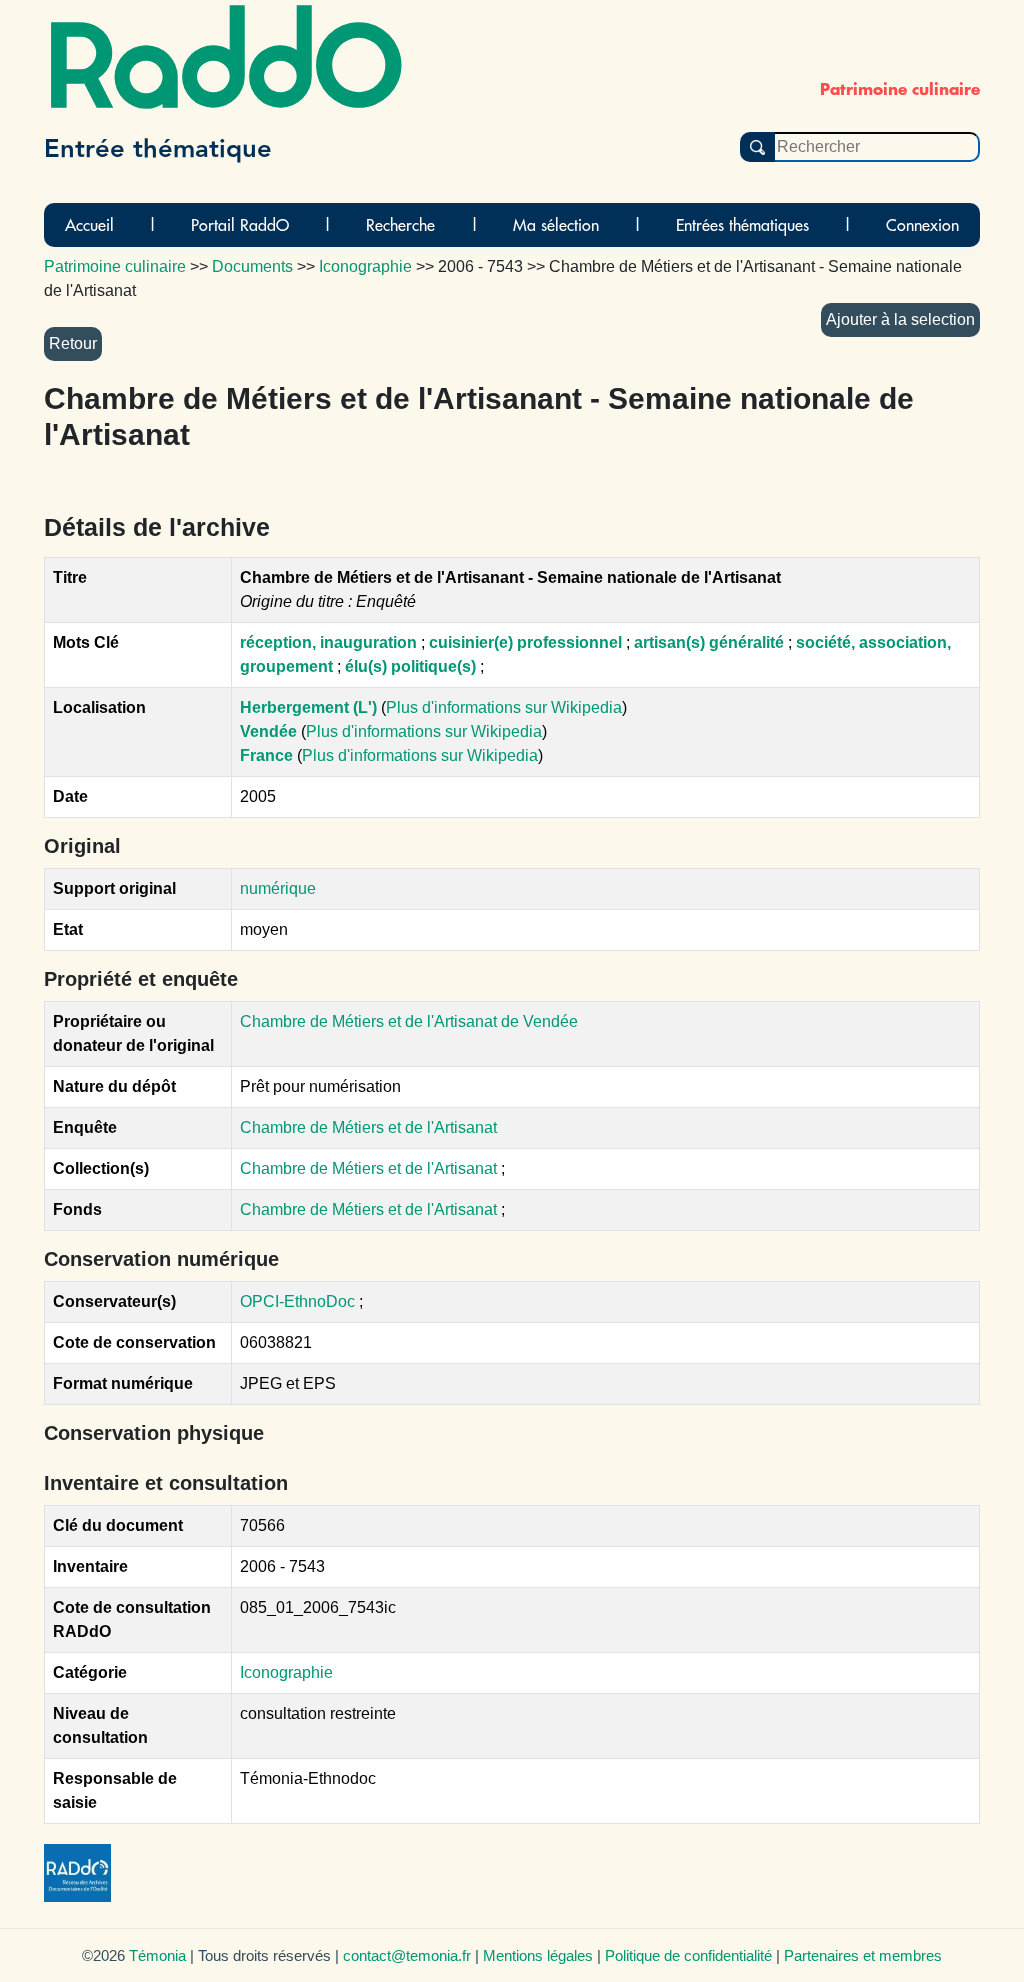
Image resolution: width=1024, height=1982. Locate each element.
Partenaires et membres (863, 1955)
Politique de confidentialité (688, 1955)
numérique (278, 888)
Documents (252, 266)
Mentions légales (538, 1955)
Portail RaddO (240, 225)
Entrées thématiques (742, 225)
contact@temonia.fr (407, 1955)
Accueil (89, 225)
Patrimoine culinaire (115, 266)
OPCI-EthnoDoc (297, 1301)
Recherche (400, 225)
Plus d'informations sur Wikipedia (504, 707)
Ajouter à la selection (900, 319)
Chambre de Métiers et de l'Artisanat (368, 1127)
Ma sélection (556, 225)
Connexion (922, 225)
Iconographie (286, 1672)
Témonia (157, 1955)
